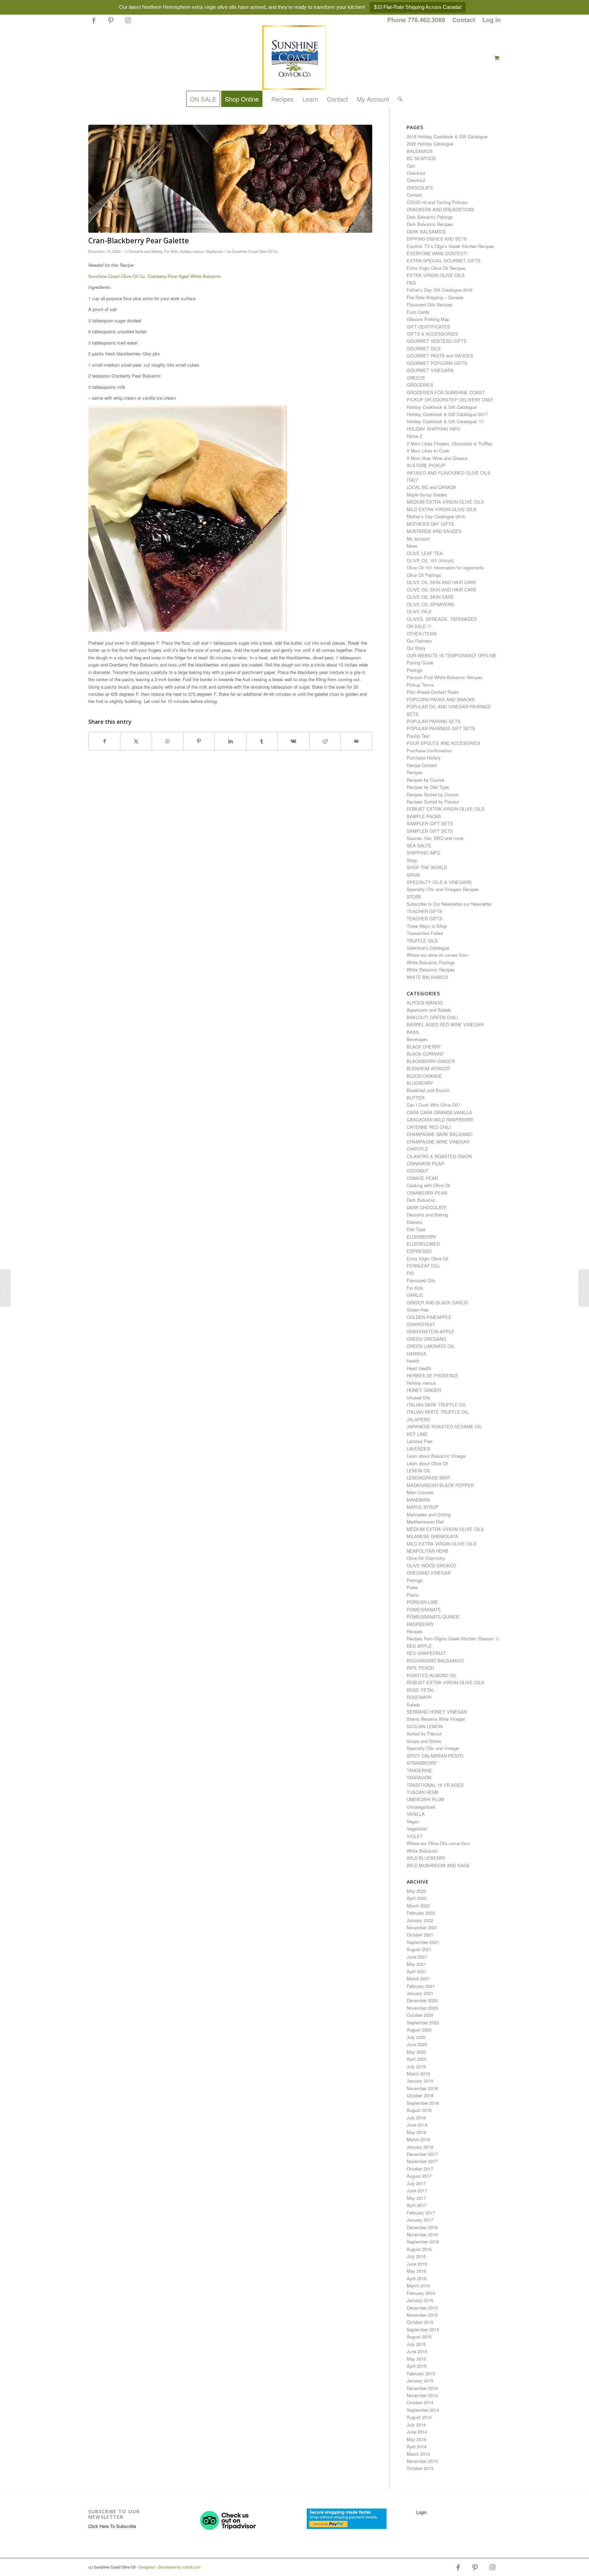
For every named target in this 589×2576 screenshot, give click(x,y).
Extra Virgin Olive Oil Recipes (436, 268)
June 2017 (417, 2190)
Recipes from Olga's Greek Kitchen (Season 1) (453, 1638)
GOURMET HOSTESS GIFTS (437, 341)
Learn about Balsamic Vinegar (436, 1456)
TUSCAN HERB (422, 1792)
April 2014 (417, 2446)
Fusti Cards (418, 312)
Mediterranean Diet (425, 1522)
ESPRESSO (419, 1251)
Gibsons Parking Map (428, 319)
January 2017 (420, 2220)
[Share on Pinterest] (199, 741)
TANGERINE (419, 1770)
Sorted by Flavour (424, 1734)
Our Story (416, 648)
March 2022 (418, 1906)
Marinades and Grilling (429, 1514)
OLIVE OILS (419, 611)
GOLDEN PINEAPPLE (429, 1317)
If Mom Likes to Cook (428, 451)
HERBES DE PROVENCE (433, 1375)
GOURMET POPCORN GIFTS (437, 363)
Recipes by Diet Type (428, 787)
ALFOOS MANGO (425, 1003)
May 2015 (416, 2359)
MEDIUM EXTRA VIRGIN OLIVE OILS (445, 502)
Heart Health (419, 1368)
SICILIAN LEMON (425, 1726)
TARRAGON (419, 1777)
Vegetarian (214, 251)
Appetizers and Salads (429, 1010)
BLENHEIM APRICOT (428, 1068)
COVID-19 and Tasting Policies (437, 202)
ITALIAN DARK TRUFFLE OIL (436, 1405)
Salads (413, 1705)
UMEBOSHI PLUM (425, 1799)
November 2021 (422, 1927)
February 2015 (421, 2373)
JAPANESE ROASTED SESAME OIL (444, 1427)
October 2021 (420, 1935)
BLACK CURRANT (425, 1054)
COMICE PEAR (422, 1178)
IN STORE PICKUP (426, 465)
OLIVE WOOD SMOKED (431, 1566)
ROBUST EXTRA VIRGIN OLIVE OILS (445, 809)
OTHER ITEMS (422, 634)
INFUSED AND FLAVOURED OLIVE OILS (449, 473)
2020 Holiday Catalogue (430, 144)
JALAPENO (418, 1419)
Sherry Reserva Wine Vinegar (436, 1719)
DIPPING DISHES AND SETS (437, 239)
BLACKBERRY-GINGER (431, 1061)
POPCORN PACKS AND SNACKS (441, 699)
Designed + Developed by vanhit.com (170, 2567)
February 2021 (421, 1986)
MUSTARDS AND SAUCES (434, 531)
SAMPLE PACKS (424, 816)
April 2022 (417, 1898)
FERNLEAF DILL (424, 1266)
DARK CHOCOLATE (427, 1207)
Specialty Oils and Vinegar (433, 1748)
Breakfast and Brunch (428, 1090)
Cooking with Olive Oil (428, 1185)
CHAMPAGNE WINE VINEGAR (438, 1142)
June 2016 (417, 2264)
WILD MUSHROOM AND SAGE (438, 1865)
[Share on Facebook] (104, 741)
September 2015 (423, 2329)
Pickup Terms (420, 685)
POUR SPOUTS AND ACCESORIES (443, 743)
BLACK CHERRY (424, 1047)
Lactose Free (420, 1441)
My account (418, 539)
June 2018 (417, 2125)
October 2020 (420, 2015)
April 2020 (417, 2059)
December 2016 (422, 2227)
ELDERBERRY (421, 1237)
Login (421, 2512)
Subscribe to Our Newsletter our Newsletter (449, 904)
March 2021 (418, 1979)
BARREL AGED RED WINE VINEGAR (445, 1024)
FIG (410, 1273)
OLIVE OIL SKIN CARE (430, 597)
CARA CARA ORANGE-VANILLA (439, 1112)
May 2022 (416, 1891)
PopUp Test (418, 736)
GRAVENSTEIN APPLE (431, 1331)
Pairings (415, 670)
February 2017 (421, 2213)
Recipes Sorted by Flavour (433, 802)
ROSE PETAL (421, 1690)
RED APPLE (419, 1646)
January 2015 (420, 2381)
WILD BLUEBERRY (426, 1858)
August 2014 (419, 2417)
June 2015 (417, 2351)
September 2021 (423, 1942)
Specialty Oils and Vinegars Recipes (443, 889)
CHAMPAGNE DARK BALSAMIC (440, 1134)
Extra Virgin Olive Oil (427, 1259)
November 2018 (422, 2088)
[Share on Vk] (293, 741)
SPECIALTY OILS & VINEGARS (439, 882)
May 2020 (416, 2052)
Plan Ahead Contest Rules (433, 692)
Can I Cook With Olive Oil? (433, 1105)
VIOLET (415, 1836)
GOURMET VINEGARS (430, 370)
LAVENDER (418, 1449)
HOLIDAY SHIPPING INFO (433, 429)
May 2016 (416, 2271)
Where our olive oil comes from (437, 955)
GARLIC (415, 1295)
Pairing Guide (420, 663)
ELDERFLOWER (423, 1244)
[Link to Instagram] (128, 23)
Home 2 (414, 436)
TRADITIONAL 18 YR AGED (435, 1785)
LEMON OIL (419, 1470)
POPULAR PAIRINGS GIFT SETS (441, 728)
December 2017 (422, 2154)
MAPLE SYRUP (422, 1507)
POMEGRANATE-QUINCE (433, 1617)
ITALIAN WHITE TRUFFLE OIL (438, 1412)
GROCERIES (420, 385)
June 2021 (417, 1957)
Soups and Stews (424, 1741)
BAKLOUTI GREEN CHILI (432, 1017)
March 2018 (418, 2139)
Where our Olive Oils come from (438, 1843)
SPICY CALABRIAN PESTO (435, 1756)
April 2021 (417, 1971)
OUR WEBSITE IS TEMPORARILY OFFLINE (452, 655)
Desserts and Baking (146, 251)
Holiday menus (192, 251)
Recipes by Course (425, 780)
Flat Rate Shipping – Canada (435, 297)
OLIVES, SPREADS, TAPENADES (442, 619)
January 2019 (420, 2081)
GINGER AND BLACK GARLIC (437, 1302)
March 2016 (418, 2286)
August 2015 (419, 2337)
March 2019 (418, 2074)
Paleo (412, 1587)
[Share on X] (136, 741)
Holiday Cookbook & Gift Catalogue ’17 (445, 421)
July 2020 (416, 2037)
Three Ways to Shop (427, 926)
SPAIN (413, 875)
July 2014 (416, 2425)
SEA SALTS (419, 846)
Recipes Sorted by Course (433, 794)
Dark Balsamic (421, 1200)
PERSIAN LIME (422, 1602)
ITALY (412, 480)
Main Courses (420, 1492)
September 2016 (423, 2242)
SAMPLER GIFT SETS (430, 823)
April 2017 (417, 2205)
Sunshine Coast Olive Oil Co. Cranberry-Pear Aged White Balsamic (155, 276)
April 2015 (417, 2366)
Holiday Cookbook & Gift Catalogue (442, 407)
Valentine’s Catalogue (428, 948)
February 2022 (421, 1913)
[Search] (398, 99)
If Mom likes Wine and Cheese (437, 458)
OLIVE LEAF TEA (425, 553)
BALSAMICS (420, 151)
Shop (412, 860)
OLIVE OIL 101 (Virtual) (430, 560)
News (412, 546)
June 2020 (417, 2044)
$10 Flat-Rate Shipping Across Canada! (418, 7)
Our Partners (419, 641)
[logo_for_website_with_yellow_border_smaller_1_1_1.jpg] (294, 58)
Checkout (416, 173)
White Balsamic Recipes (431, 970)
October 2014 (420, 2402)
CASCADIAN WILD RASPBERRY (440, 1120)
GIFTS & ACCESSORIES (432, 334)
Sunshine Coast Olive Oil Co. (255, 251)
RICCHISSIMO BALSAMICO (435, 1661)
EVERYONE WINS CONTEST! (437, 253)
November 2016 (422, 2234)
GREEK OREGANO (426, 1339)
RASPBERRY (420, 1624)
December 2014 (422, 2388)
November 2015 (422, 2315)
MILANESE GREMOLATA (432, 1536)
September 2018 (423, 2103)
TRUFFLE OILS (422, 941)
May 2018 (416, 2132)
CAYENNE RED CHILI (429, 1127)
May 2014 (416, 2439)
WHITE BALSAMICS (427, 977)
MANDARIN (418, 1500)
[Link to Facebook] (94, 23)
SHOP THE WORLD (427, 867)
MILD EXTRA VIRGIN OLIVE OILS (442, 509)
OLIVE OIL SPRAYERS (430, 604)
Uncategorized (421, 1807)
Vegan (413, 1821)
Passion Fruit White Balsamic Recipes (445, 677)
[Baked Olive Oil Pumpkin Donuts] (5, 1288)
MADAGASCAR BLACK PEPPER (440, 1485)
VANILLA (416, 1814)
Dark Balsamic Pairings (430, 217)
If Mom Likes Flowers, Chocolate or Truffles (450, 443)
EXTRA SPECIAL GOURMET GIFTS (444, 260)
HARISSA (417, 1354)
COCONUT (418, 1171)
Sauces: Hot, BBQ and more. (436, 838)
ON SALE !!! (419, 626)
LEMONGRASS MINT (428, 1478)
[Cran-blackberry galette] (230, 179)
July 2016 (416, 2256)
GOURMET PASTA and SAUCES (440, 356)
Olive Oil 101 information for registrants (445, 568)
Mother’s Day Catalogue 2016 (436, 516)
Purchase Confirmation (429, 750)
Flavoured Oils (421, 1280)
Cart (411, 166)
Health (413, 1361)
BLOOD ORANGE (424, 1076)
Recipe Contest (422, 765)
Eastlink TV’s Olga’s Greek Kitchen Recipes (450, 246)
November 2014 (422, 2395)
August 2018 (419, 2110)
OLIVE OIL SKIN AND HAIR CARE (442, 582)
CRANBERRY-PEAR (427, 1193)
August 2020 (419, 2030)
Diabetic (415, 1222)
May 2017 (416, 2198)
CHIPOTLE (418, 1149)
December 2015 (422, 2308)
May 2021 (416, 1964)
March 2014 (418, 2454)
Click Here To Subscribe (112, 2526)
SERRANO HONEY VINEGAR (437, 1712)
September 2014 (423, 2410)
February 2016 (421, 2293)
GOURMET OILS (424, 348)
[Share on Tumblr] (262, 741)
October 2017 (420, 2169)
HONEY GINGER (424, 1390)
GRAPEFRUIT (421, 1324)
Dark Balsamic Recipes (430, 224)
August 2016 (419, 2249)
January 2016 (420, 2300)
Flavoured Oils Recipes (430, 304)
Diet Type (416, 1229)
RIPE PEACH (420, 1668)
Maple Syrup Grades (427, 495)
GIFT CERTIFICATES (428, 327)
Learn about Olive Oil (427, 1463)
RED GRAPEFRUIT (426, 1653)
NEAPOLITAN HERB (427, 1551)
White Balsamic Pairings (431, 962)
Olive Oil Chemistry (426, 1558)
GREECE (416, 378)
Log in (492, 20)
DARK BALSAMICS (426, 232)
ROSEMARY (419, 1697)
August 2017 (419, 2176)
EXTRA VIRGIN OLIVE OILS (436, 275)
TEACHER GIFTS (425, 911)
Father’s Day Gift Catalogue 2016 (440, 290)
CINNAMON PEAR (425, 1163)
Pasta (412, 1595)
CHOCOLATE (420, 188)
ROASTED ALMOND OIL (432, 1675)
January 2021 (420, 1993)
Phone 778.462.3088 (416, 20)
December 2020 (422, 2000)
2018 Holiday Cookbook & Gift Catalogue (447, 136)
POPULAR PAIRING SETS (434, 721)
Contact (464, 20)
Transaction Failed (425, 933)
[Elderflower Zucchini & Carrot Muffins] (584, 1288)
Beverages (417, 1039)
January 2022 (420, 1920)
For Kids (171, 251)
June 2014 (417, 2432)
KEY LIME (417, 1434)
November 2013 (422, 2461)
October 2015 (420, 2322)
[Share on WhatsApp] (168, 741)
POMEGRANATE (424, 1609)
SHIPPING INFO (423, 853)
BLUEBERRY (420, 1083)
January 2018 (420, 2147)
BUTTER (416, 1098)
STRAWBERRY (422, 1763)
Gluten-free (418, 1310)
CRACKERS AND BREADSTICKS (441, 209)
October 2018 (420, 2095)
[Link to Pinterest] (111, 23)
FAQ (411, 283)
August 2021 (419, 1949)
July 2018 (416, 2118)
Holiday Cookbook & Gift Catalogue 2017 (447, 414)
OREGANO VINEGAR (429, 1573)
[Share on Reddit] (325, 741)
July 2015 (416, 2344)
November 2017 (422, 2161)
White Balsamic (422, 1851)
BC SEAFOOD (421, 158)
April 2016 (417, 2278)
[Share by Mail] (356, 741)
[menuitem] (416, 20)
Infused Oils (419, 1398)
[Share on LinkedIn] (230, 741)
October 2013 (420, 2468)
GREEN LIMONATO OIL (431, 1346)
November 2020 (422, 2008)
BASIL (413, 1032)
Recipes (415, 772)
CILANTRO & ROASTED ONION (439, 1156)
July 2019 (416, 2066)
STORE (414, 897)
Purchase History (424, 758)
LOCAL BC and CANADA (431, 487)
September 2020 (423, 2022)
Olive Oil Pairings (424, 575)
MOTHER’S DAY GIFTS (430, 524)
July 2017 (416, 2183)
